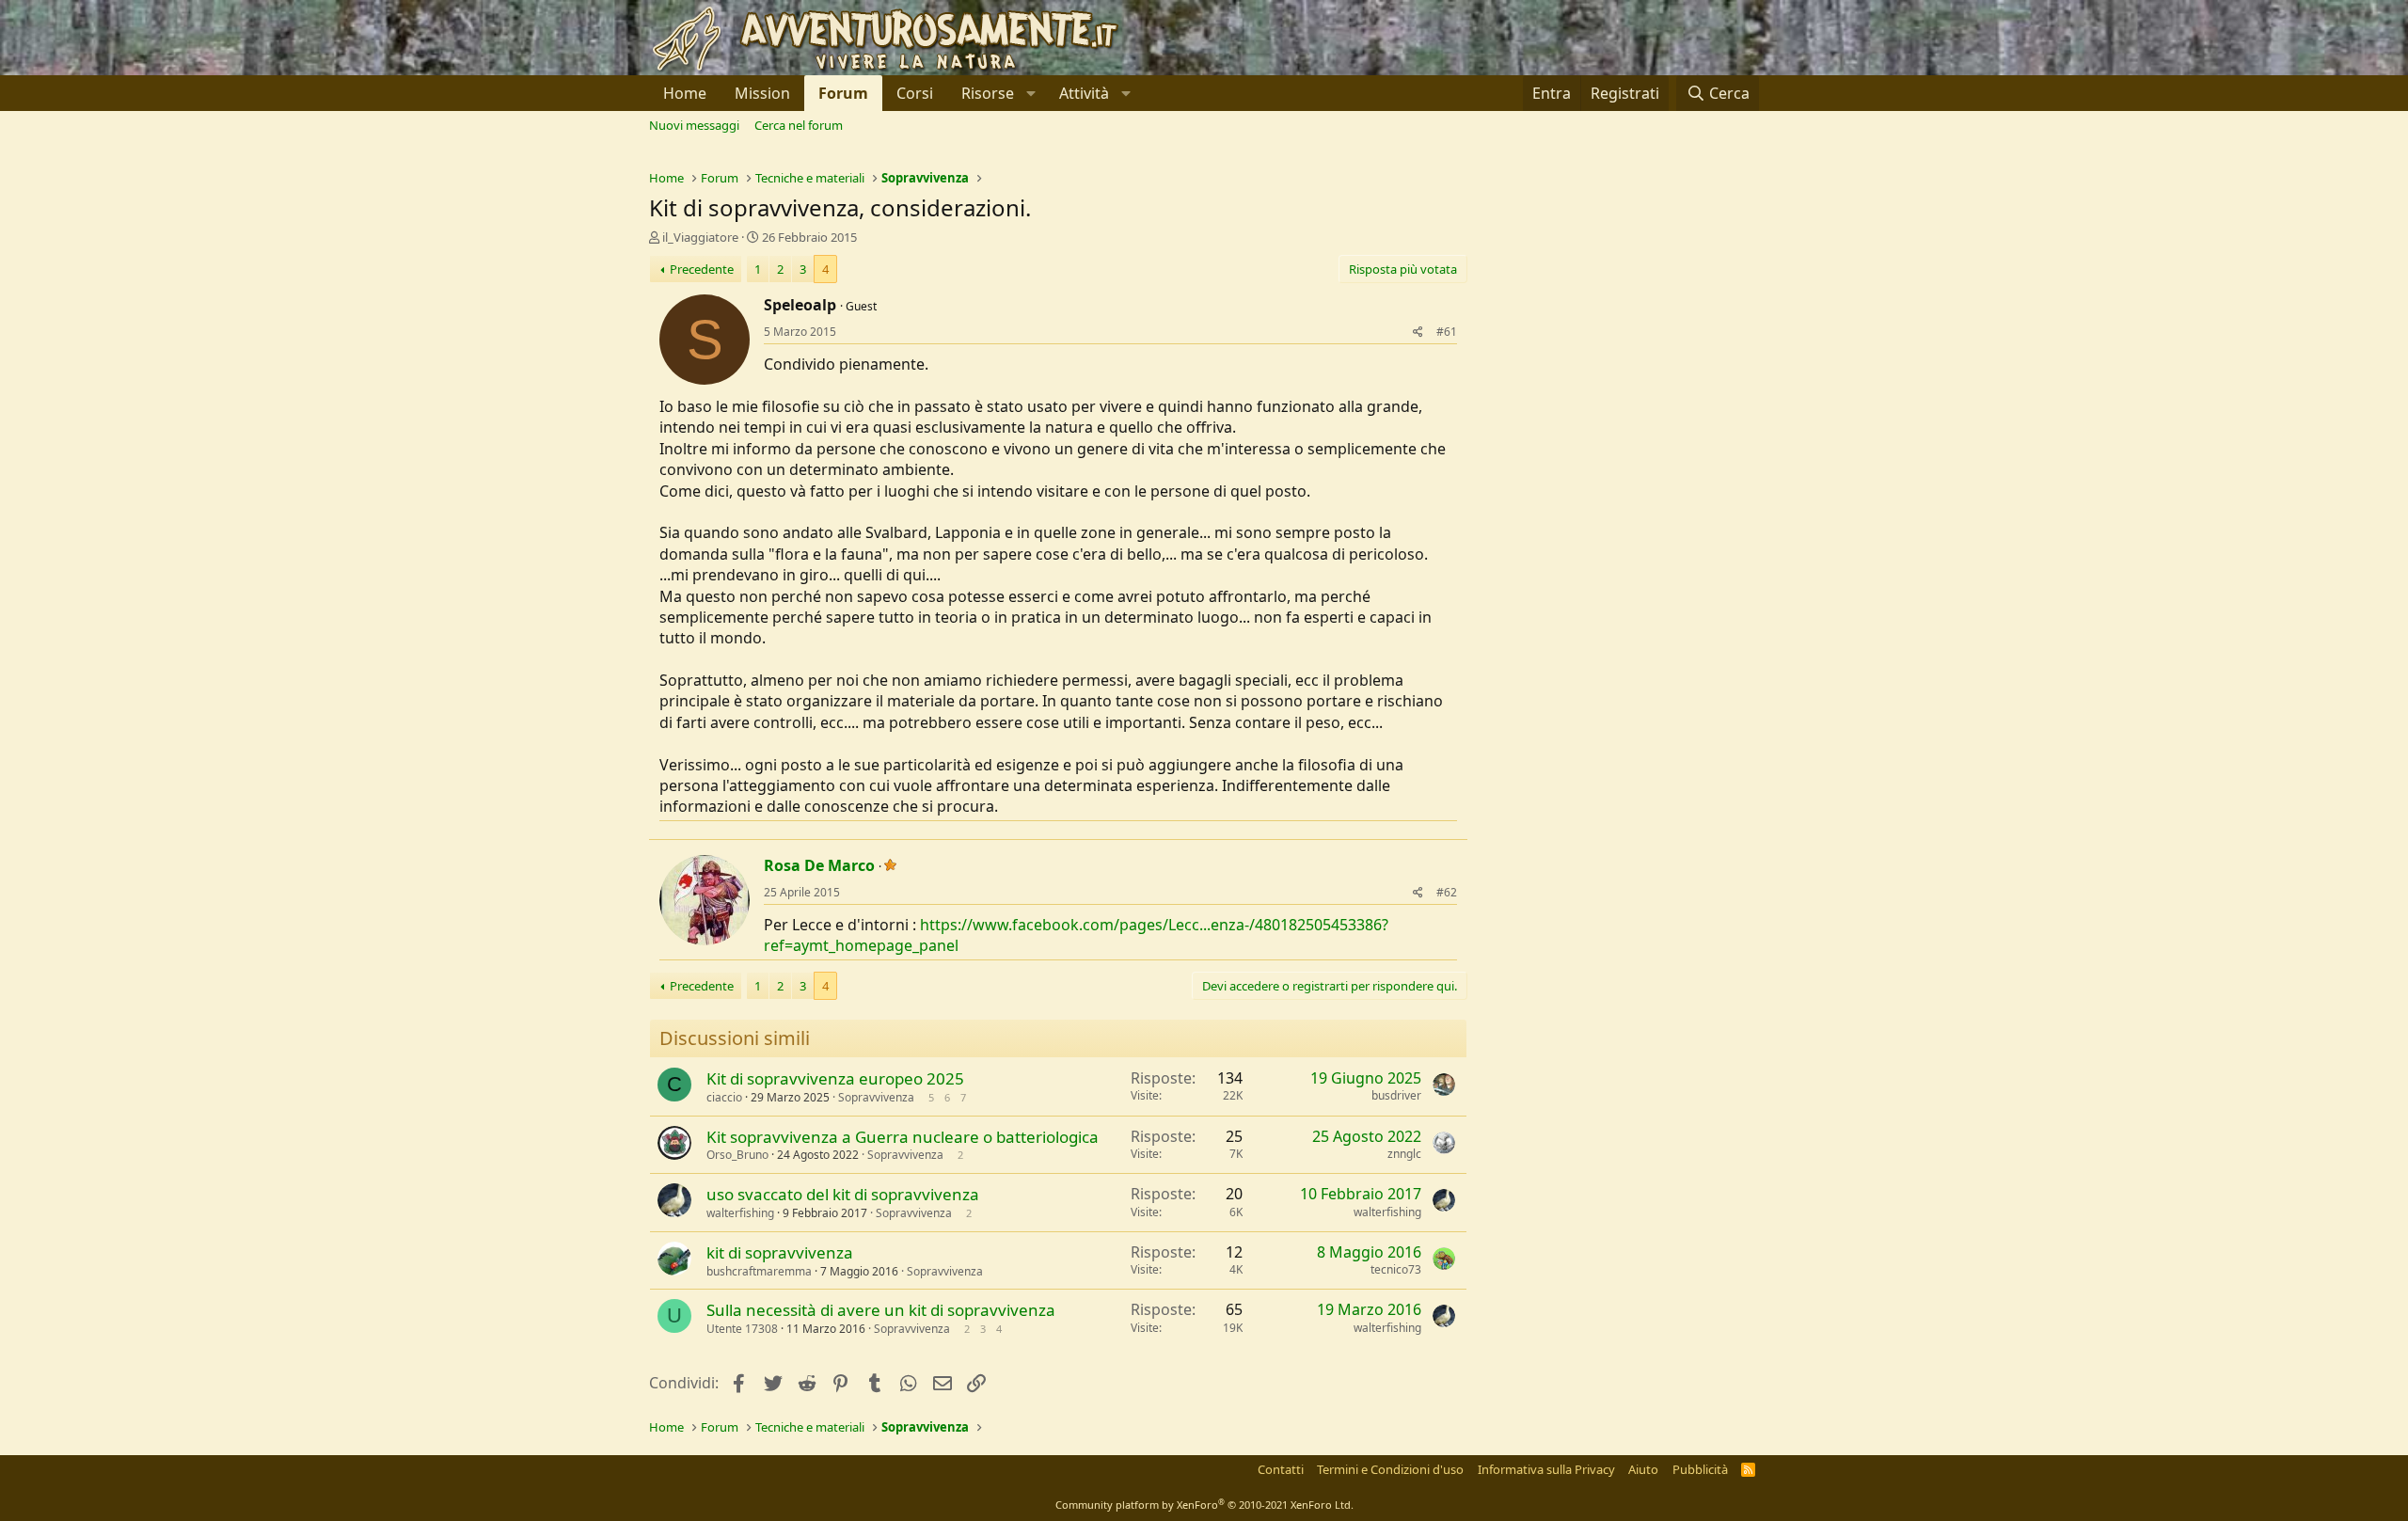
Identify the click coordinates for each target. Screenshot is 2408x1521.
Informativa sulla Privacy (1546, 1469)
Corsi (915, 93)
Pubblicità (1700, 1469)
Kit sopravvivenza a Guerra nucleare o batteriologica (903, 1137)
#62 (1447, 892)
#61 (1447, 332)
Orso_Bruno (737, 1155)
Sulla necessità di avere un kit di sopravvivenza (881, 1310)
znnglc (1404, 1154)
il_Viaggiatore (700, 237)
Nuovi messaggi (694, 125)
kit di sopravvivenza (780, 1252)
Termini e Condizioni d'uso (1390, 1469)
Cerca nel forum (799, 125)
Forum (843, 93)
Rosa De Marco (819, 865)
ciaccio (724, 1097)
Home (685, 93)
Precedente (702, 269)
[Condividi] (1418, 333)
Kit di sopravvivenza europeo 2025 (835, 1078)
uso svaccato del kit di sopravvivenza (843, 1194)
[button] (996, 93)
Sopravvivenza (876, 1097)
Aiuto (1643, 1469)
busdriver (1396, 1095)
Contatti (1281, 1469)
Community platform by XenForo (1204, 1505)
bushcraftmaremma (759, 1271)
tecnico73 (1396, 1269)
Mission (762, 93)
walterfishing (740, 1213)
